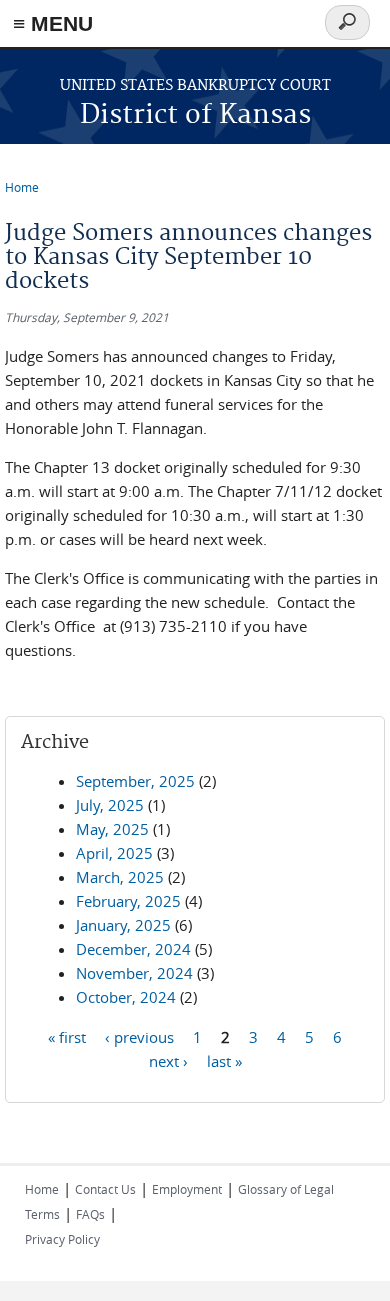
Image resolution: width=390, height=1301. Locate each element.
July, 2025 (110, 805)
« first (67, 1036)
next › (168, 1060)
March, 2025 (120, 877)
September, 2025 (135, 781)
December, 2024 (133, 949)
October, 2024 (126, 997)
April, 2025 (114, 853)
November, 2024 (134, 973)
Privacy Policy (62, 1239)
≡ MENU (53, 23)
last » (224, 1060)
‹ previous (139, 1036)
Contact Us (105, 1189)
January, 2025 (123, 925)
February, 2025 (128, 901)
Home (22, 187)
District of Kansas (195, 115)
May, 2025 (112, 829)
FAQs (90, 1214)
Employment (187, 1189)
